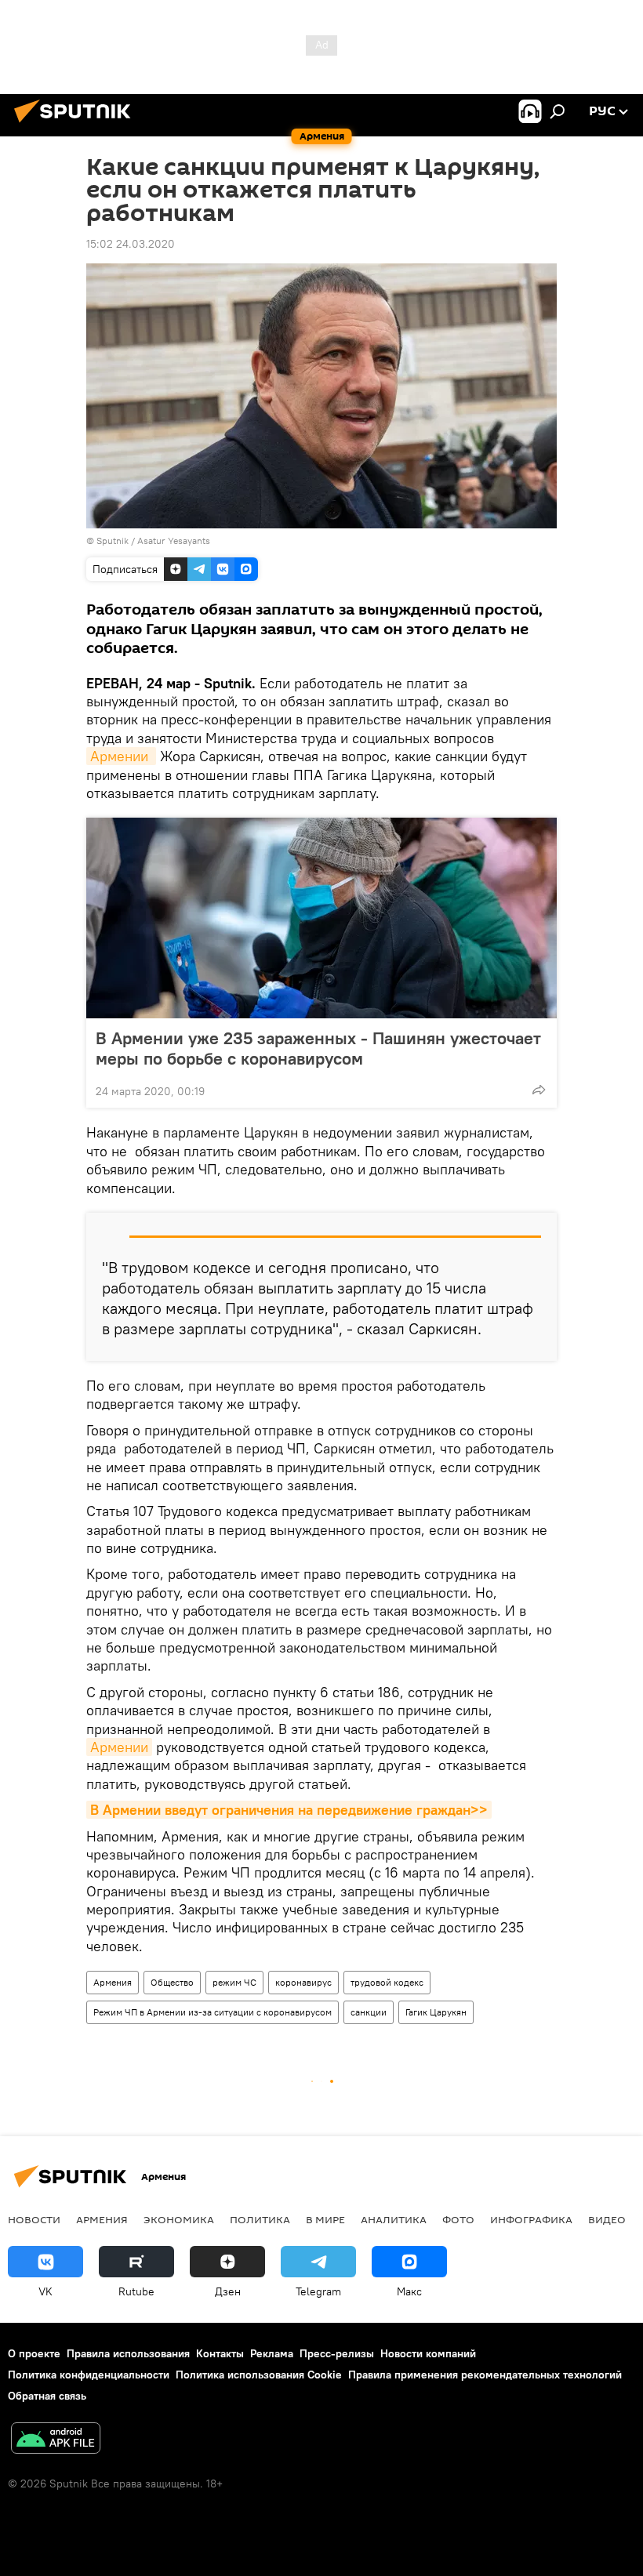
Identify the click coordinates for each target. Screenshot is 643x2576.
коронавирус (303, 1982)
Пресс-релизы (337, 2353)
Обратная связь (47, 2396)
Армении (121, 756)
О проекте (34, 2353)
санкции (369, 2012)
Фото (458, 2219)
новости (34, 2219)
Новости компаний (428, 2353)
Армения (113, 1982)
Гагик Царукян (436, 2012)
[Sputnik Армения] (77, 125)
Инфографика (531, 2219)
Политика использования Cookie (259, 2375)
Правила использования (128, 2353)
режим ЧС (234, 1982)
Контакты (220, 2353)
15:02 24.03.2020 (131, 244)
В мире (325, 2219)
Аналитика (394, 2219)
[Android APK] (56, 2440)
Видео (607, 2219)
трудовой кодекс (387, 1982)
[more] (539, 1090)
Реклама (272, 2353)
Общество (172, 1982)
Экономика (179, 2219)
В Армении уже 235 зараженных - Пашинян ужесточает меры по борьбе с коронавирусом (318, 1048)
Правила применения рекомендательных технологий (485, 2375)
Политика (260, 2219)
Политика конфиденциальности (89, 2375)
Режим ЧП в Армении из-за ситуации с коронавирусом (213, 2012)
